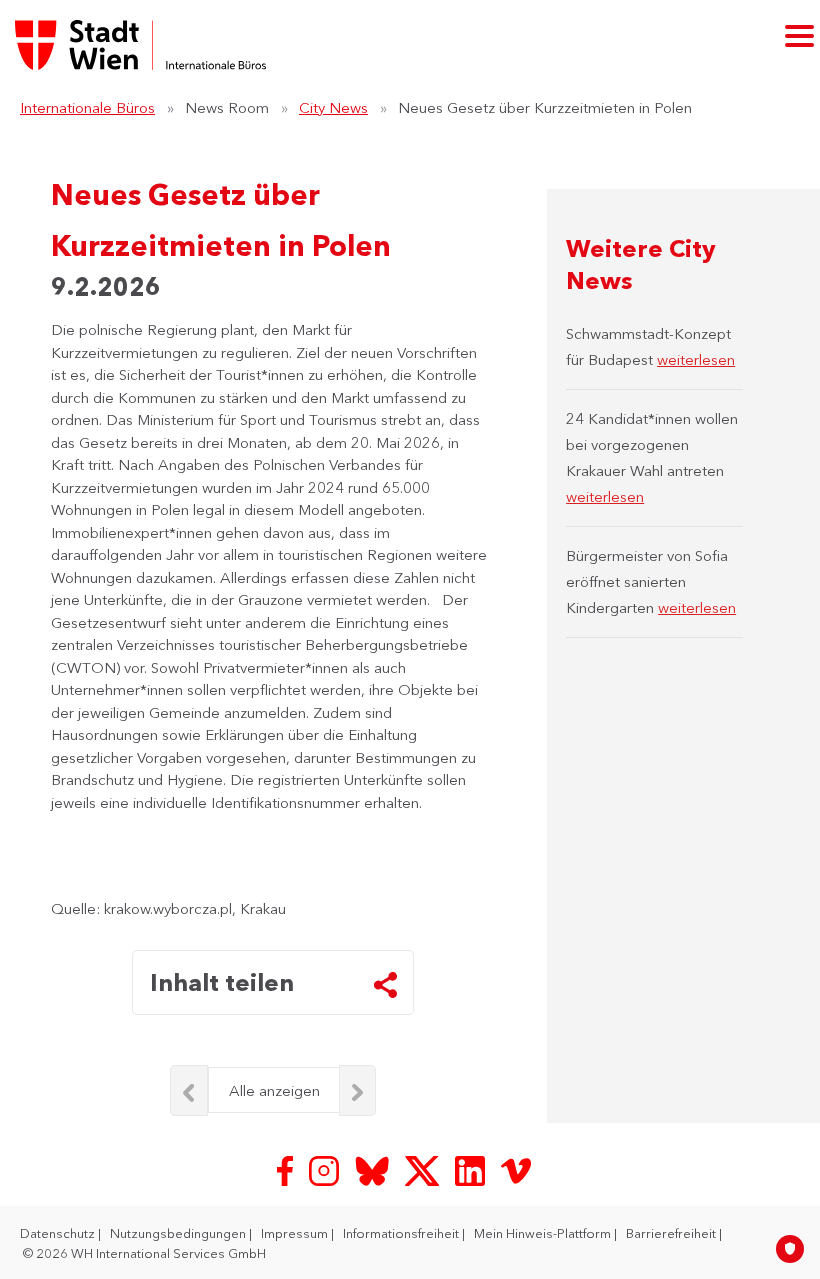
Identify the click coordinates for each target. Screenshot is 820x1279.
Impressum (296, 1233)
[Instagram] (326, 1169)
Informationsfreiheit (402, 1233)
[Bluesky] (374, 1169)
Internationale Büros (87, 107)
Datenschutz (59, 1233)
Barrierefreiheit (672, 1233)
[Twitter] (424, 1169)
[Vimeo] (516, 1169)
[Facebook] (287, 1169)
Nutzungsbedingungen (179, 1233)
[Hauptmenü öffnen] (799, 35)
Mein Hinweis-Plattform (544, 1233)
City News (333, 107)
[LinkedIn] (472, 1169)
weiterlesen (696, 359)
